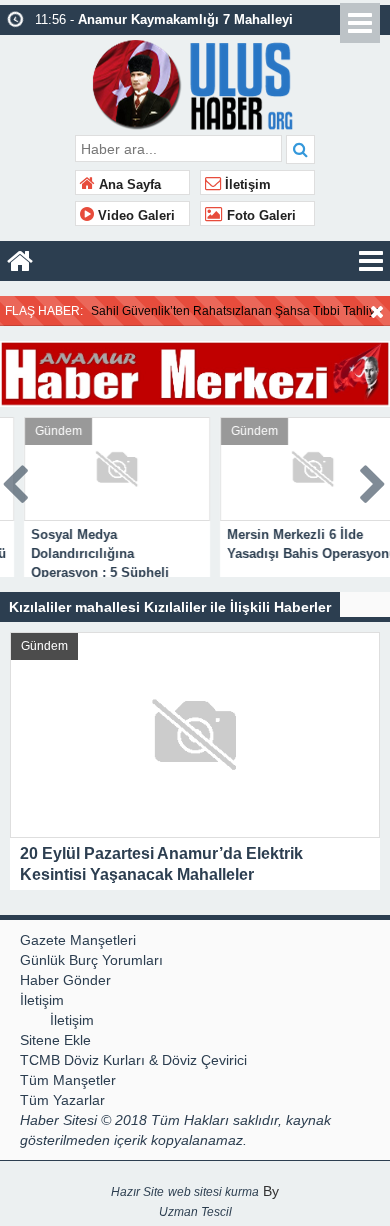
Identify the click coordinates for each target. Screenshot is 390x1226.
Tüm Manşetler (68, 1080)
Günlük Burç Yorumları (91, 960)
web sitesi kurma (213, 1192)
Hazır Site (137, 1192)
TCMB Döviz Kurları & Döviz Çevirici (133, 1060)
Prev (16, 480)
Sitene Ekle (55, 1040)
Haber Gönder (65, 980)
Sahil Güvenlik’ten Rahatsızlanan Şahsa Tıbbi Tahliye (236, 311)
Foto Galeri (259, 216)
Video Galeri (134, 216)
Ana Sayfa (128, 185)
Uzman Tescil (195, 1212)
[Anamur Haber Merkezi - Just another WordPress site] (195, 82)
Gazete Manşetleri (78, 940)
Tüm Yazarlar (62, 1100)
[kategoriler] (371, 261)
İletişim (246, 185)
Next (374, 480)
